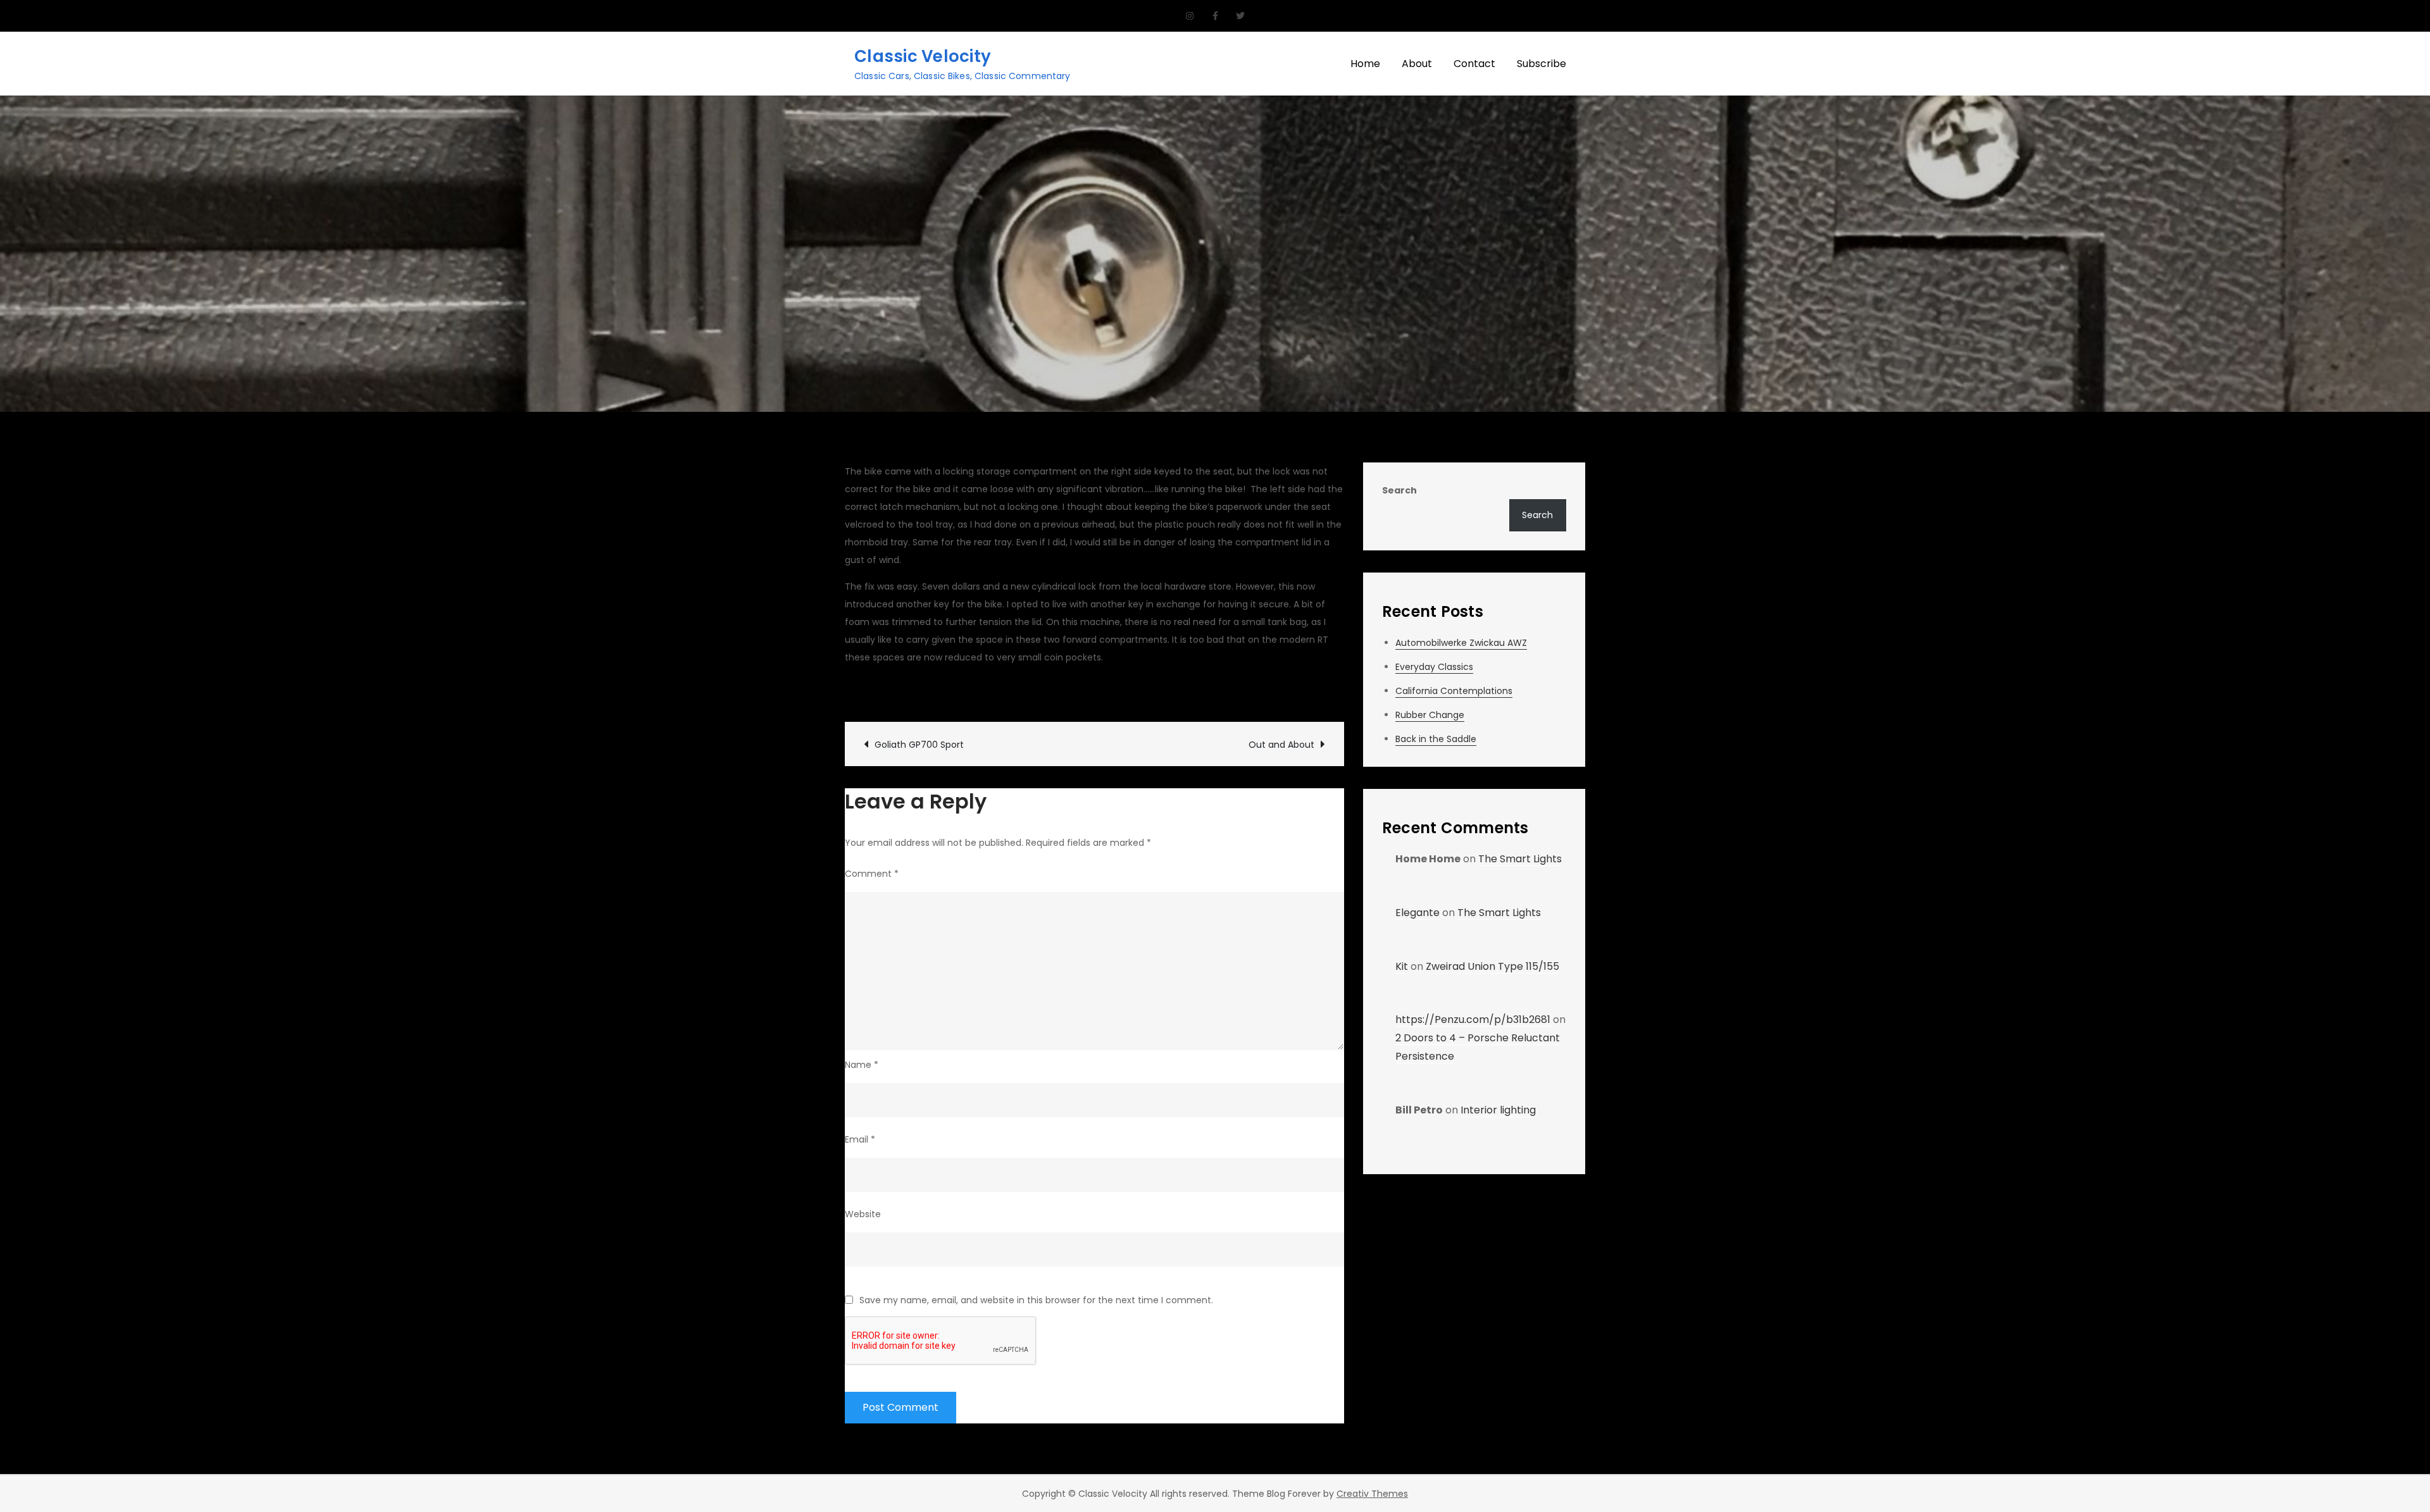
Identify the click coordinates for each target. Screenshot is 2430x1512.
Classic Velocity (923, 56)
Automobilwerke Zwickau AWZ (1461, 643)
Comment (872, 874)
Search (1399, 490)
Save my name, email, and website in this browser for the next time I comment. (1036, 1300)
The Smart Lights (1520, 859)
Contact (1474, 64)
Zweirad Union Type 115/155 (1492, 966)
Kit (1402, 966)
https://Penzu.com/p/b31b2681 (1473, 1019)
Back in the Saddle (1436, 739)
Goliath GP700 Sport (919, 745)
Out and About (1281, 745)
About (1417, 64)
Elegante (1417, 913)
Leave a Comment (1187, 691)
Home (1365, 64)
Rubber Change (1430, 715)
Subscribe (1542, 64)
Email (860, 1139)
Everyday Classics (1434, 667)
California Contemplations (1454, 691)
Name (862, 1065)
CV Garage (883, 691)
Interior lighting (1498, 1110)
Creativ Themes (1372, 1494)
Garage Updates (1080, 691)
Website (863, 1214)
